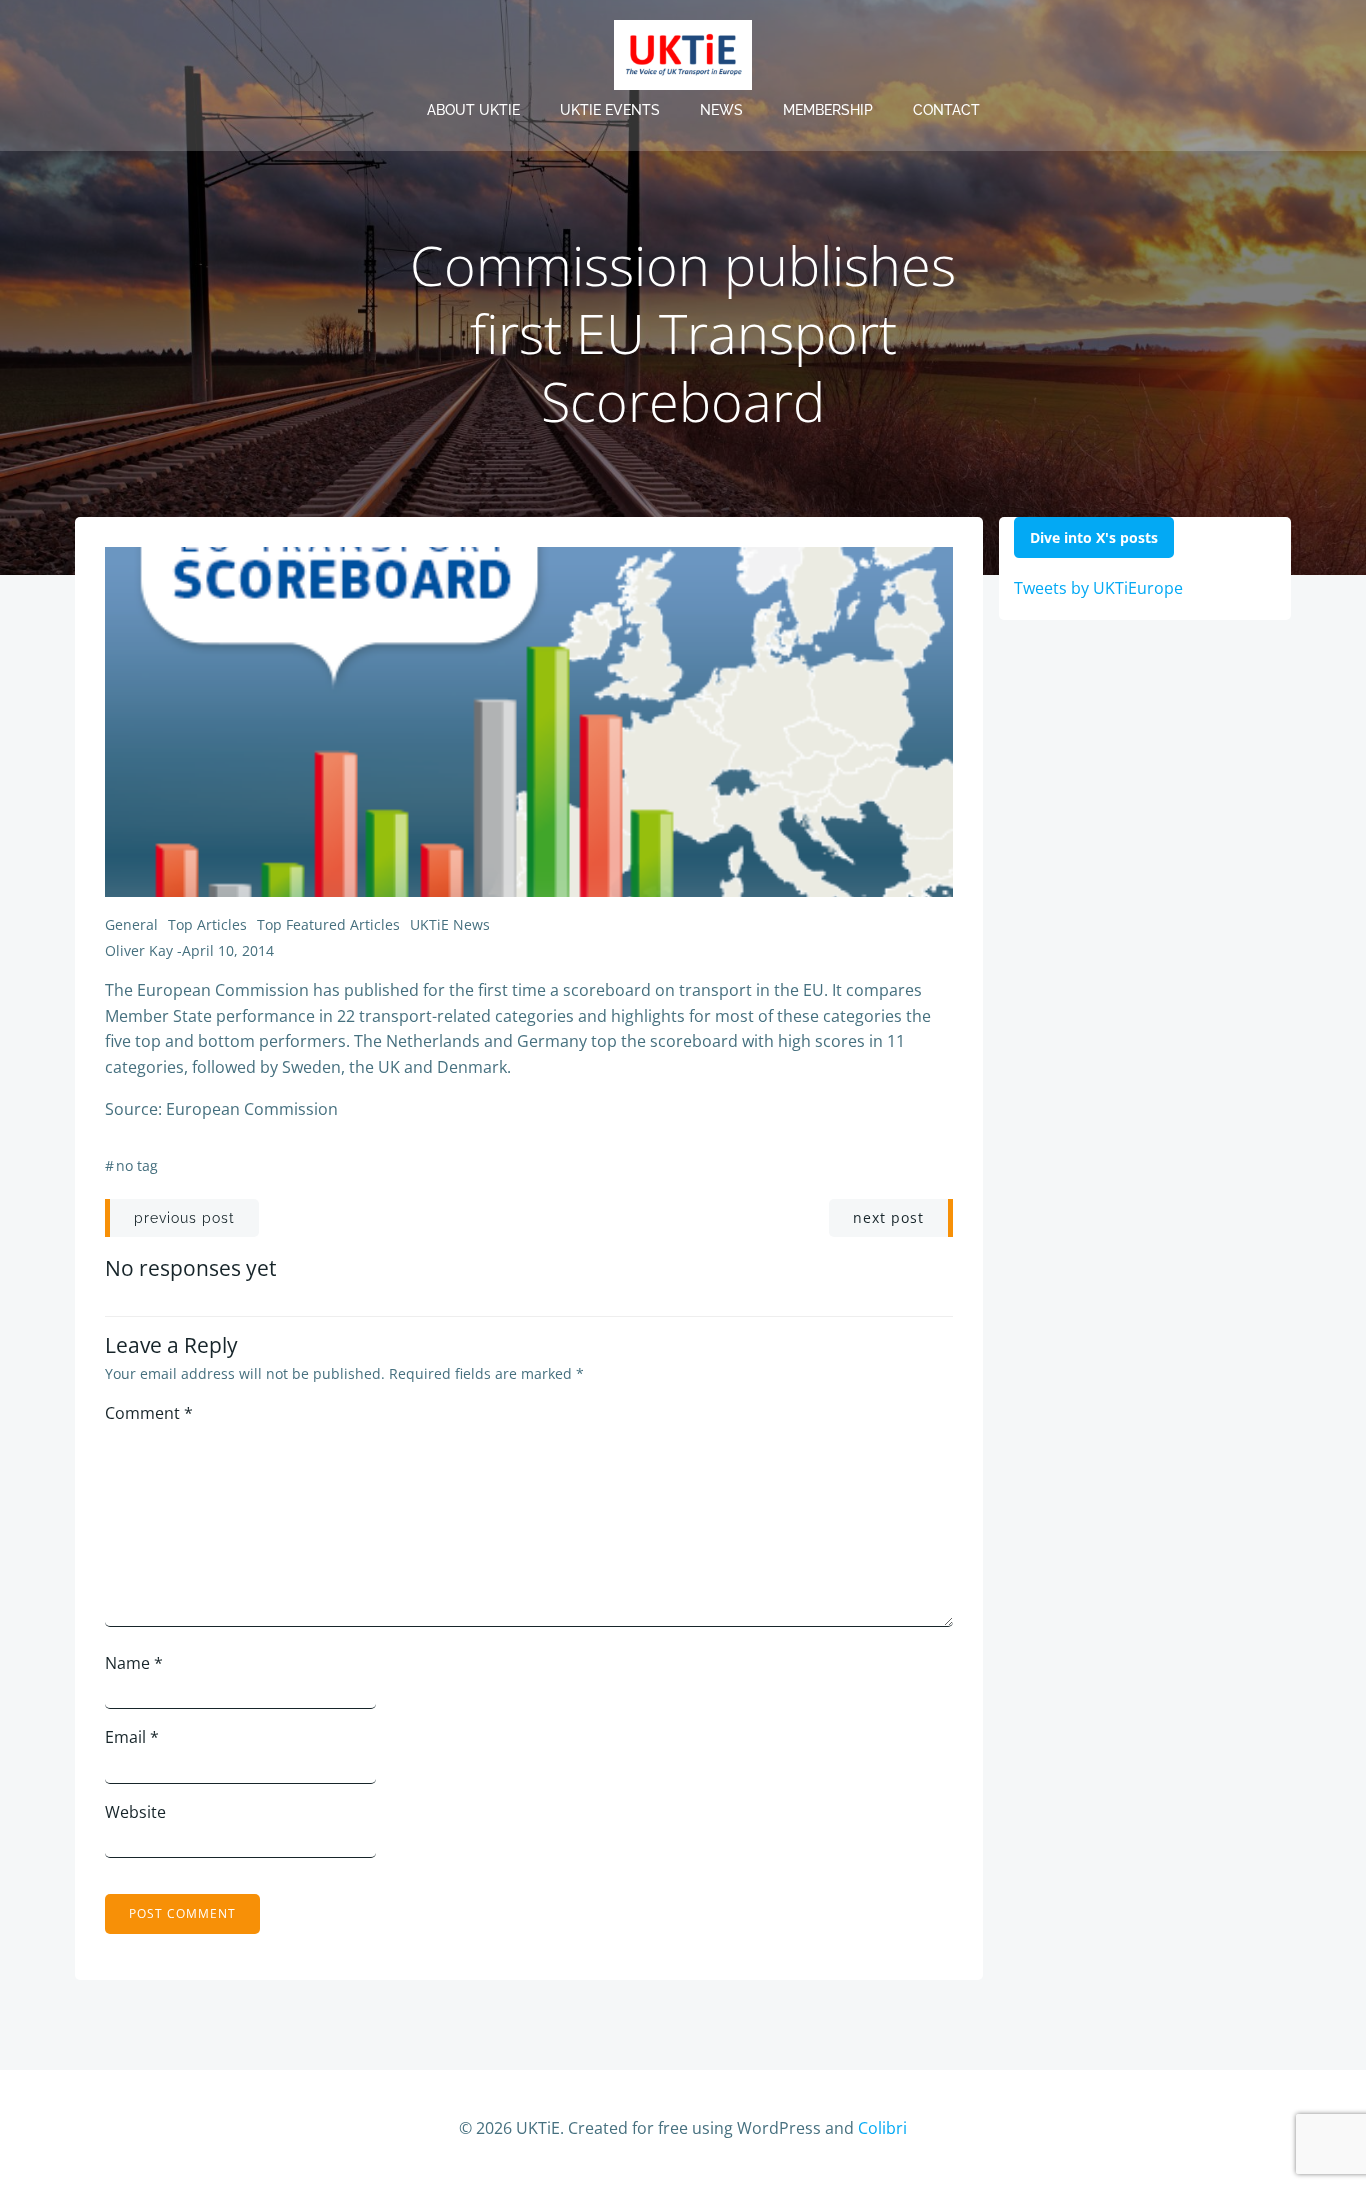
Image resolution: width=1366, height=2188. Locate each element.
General (131, 924)
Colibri (882, 2128)
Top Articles (207, 924)
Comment (149, 1413)
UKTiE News (450, 924)
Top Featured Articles (328, 924)
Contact (946, 110)
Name (134, 1663)
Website (135, 1812)
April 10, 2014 (228, 950)
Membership (828, 110)
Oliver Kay (139, 950)
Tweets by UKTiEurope (1098, 588)
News (721, 110)
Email (132, 1737)
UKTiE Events (610, 110)
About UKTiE (473, 110)
